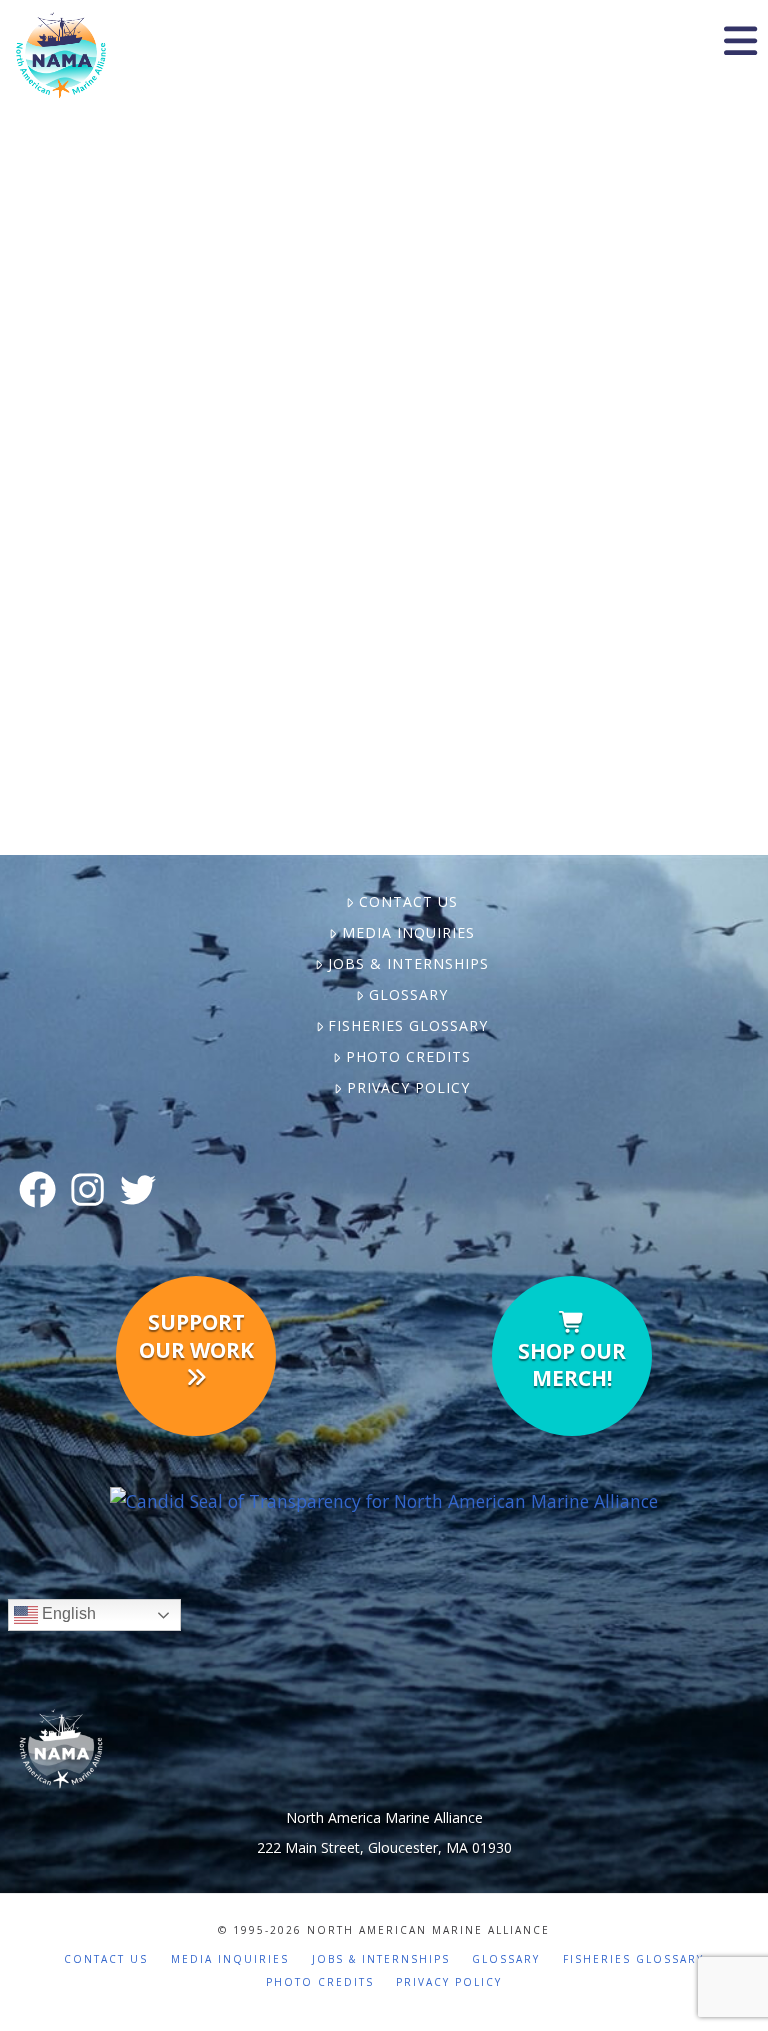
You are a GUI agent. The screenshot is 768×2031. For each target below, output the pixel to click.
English (67, 1614)
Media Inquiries (408, 932)
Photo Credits (408, 1056)
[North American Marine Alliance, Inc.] (384, 1500)
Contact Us (408, 901)
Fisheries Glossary (408, 1025)
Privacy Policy (408, 1087)
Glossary (408, 994)
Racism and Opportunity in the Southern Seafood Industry (197, 210)
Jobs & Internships (408, 963)
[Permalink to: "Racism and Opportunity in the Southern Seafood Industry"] (197, 429)
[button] (740, 41)
